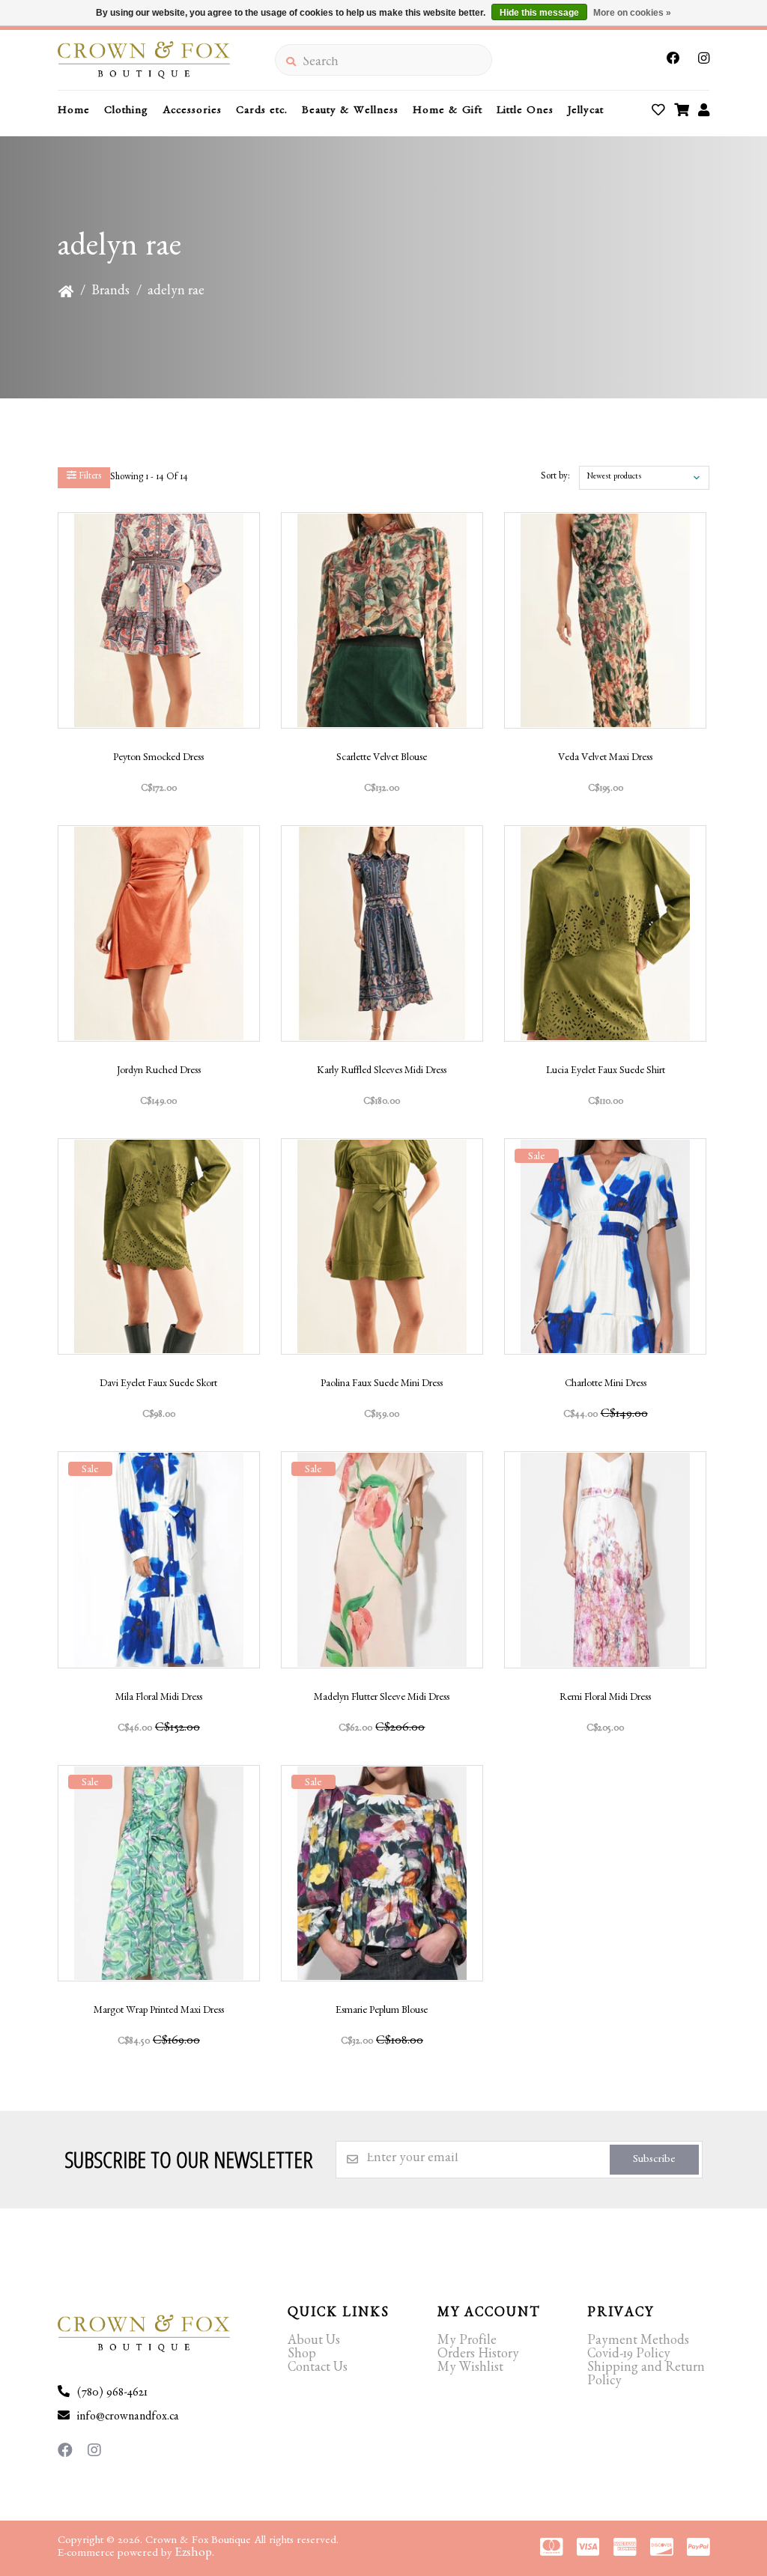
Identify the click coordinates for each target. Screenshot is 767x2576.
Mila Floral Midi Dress (159, 1698)
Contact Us (318, 2369)
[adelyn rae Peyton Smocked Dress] (159, 620)
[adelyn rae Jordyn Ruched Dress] (159, 933)
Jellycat (586, 112)
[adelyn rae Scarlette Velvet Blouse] (382, 620)
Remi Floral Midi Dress (605, 1698)
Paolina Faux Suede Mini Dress (382, 1385)
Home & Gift (448, 112)
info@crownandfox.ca (128, 2418)
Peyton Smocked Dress (158, 759)
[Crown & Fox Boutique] (166, 60)
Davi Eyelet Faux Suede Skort (158, 1385)
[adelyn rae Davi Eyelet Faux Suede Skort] (159, 1246)
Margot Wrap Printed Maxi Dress (159, 2011)
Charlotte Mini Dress (606, 1385)
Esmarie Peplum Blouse (382, 2011)
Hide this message (539, 13)
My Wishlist (470, 2369)
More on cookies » (632, 13)
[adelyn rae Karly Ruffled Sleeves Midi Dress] (382, 933)
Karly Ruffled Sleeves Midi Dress (382, 1072)
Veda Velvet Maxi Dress (605, 759)
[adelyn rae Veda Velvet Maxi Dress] (605, 620)
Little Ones (525, 112)
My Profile (467, 2342)
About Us (314, 2342)
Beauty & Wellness (350, 112)
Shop (302, 2356)
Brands (110, 293)
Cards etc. (262, 112)
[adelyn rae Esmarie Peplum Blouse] (382, 1873)
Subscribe (654, 2161)
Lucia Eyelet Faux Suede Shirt (606, 1072)
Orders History (478, 2356)
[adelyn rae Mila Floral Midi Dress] (159, 1559)
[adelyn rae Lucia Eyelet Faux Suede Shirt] (605, 933)
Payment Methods (638, 2342)
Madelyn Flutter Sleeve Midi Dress (382, 1698)
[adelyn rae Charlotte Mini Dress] (605, 1246)
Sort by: (555, 477)
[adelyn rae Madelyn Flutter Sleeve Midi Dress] (382, 1559)
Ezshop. (195, 2554)
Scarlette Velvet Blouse (382, 759)
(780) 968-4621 (112, 2394)
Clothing (126, 112)
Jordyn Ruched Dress (159, 1072)
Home (74, 112)
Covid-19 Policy (629, 2356)
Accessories (192, 112)
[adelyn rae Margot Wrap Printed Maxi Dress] (159, 1873)
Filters (89, 477)
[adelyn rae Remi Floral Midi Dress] (605, 1559)
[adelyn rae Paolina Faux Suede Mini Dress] (382, 1246)
